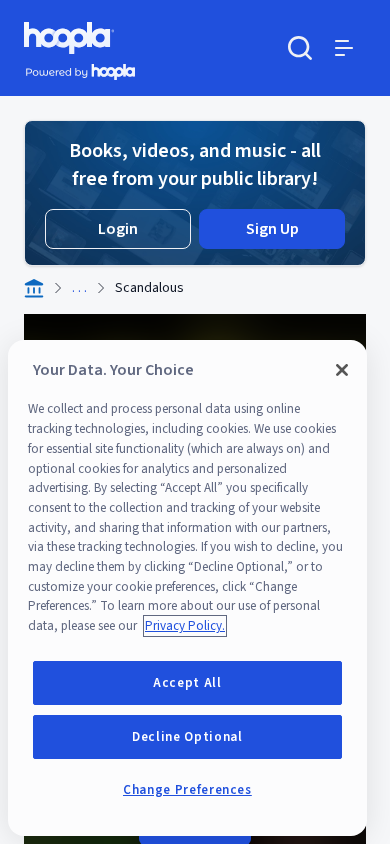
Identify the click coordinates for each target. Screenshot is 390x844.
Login (118, 229)
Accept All (187, 683)
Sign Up (272, 229)
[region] (187, 588)
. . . (79, 288)
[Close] (342, 370)
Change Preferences (187, 790)
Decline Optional (187, 737)
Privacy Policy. (185, 626)
